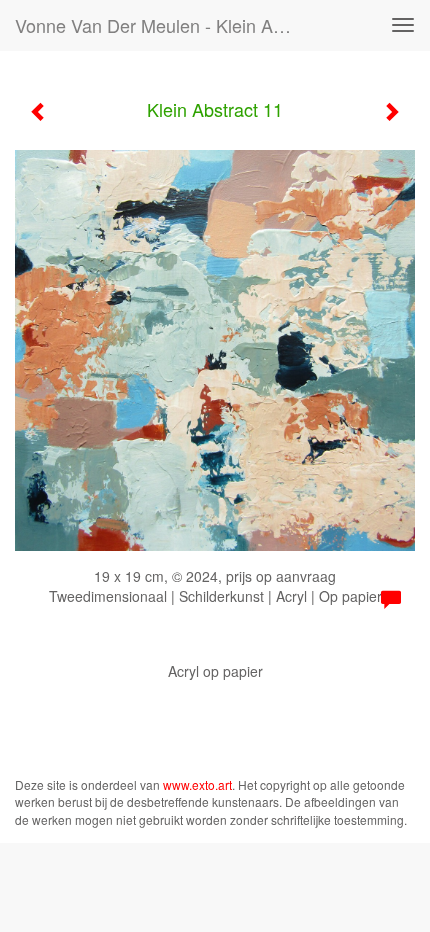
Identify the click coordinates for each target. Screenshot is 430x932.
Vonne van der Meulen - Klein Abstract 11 (163, 25)
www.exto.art (197, 784)
